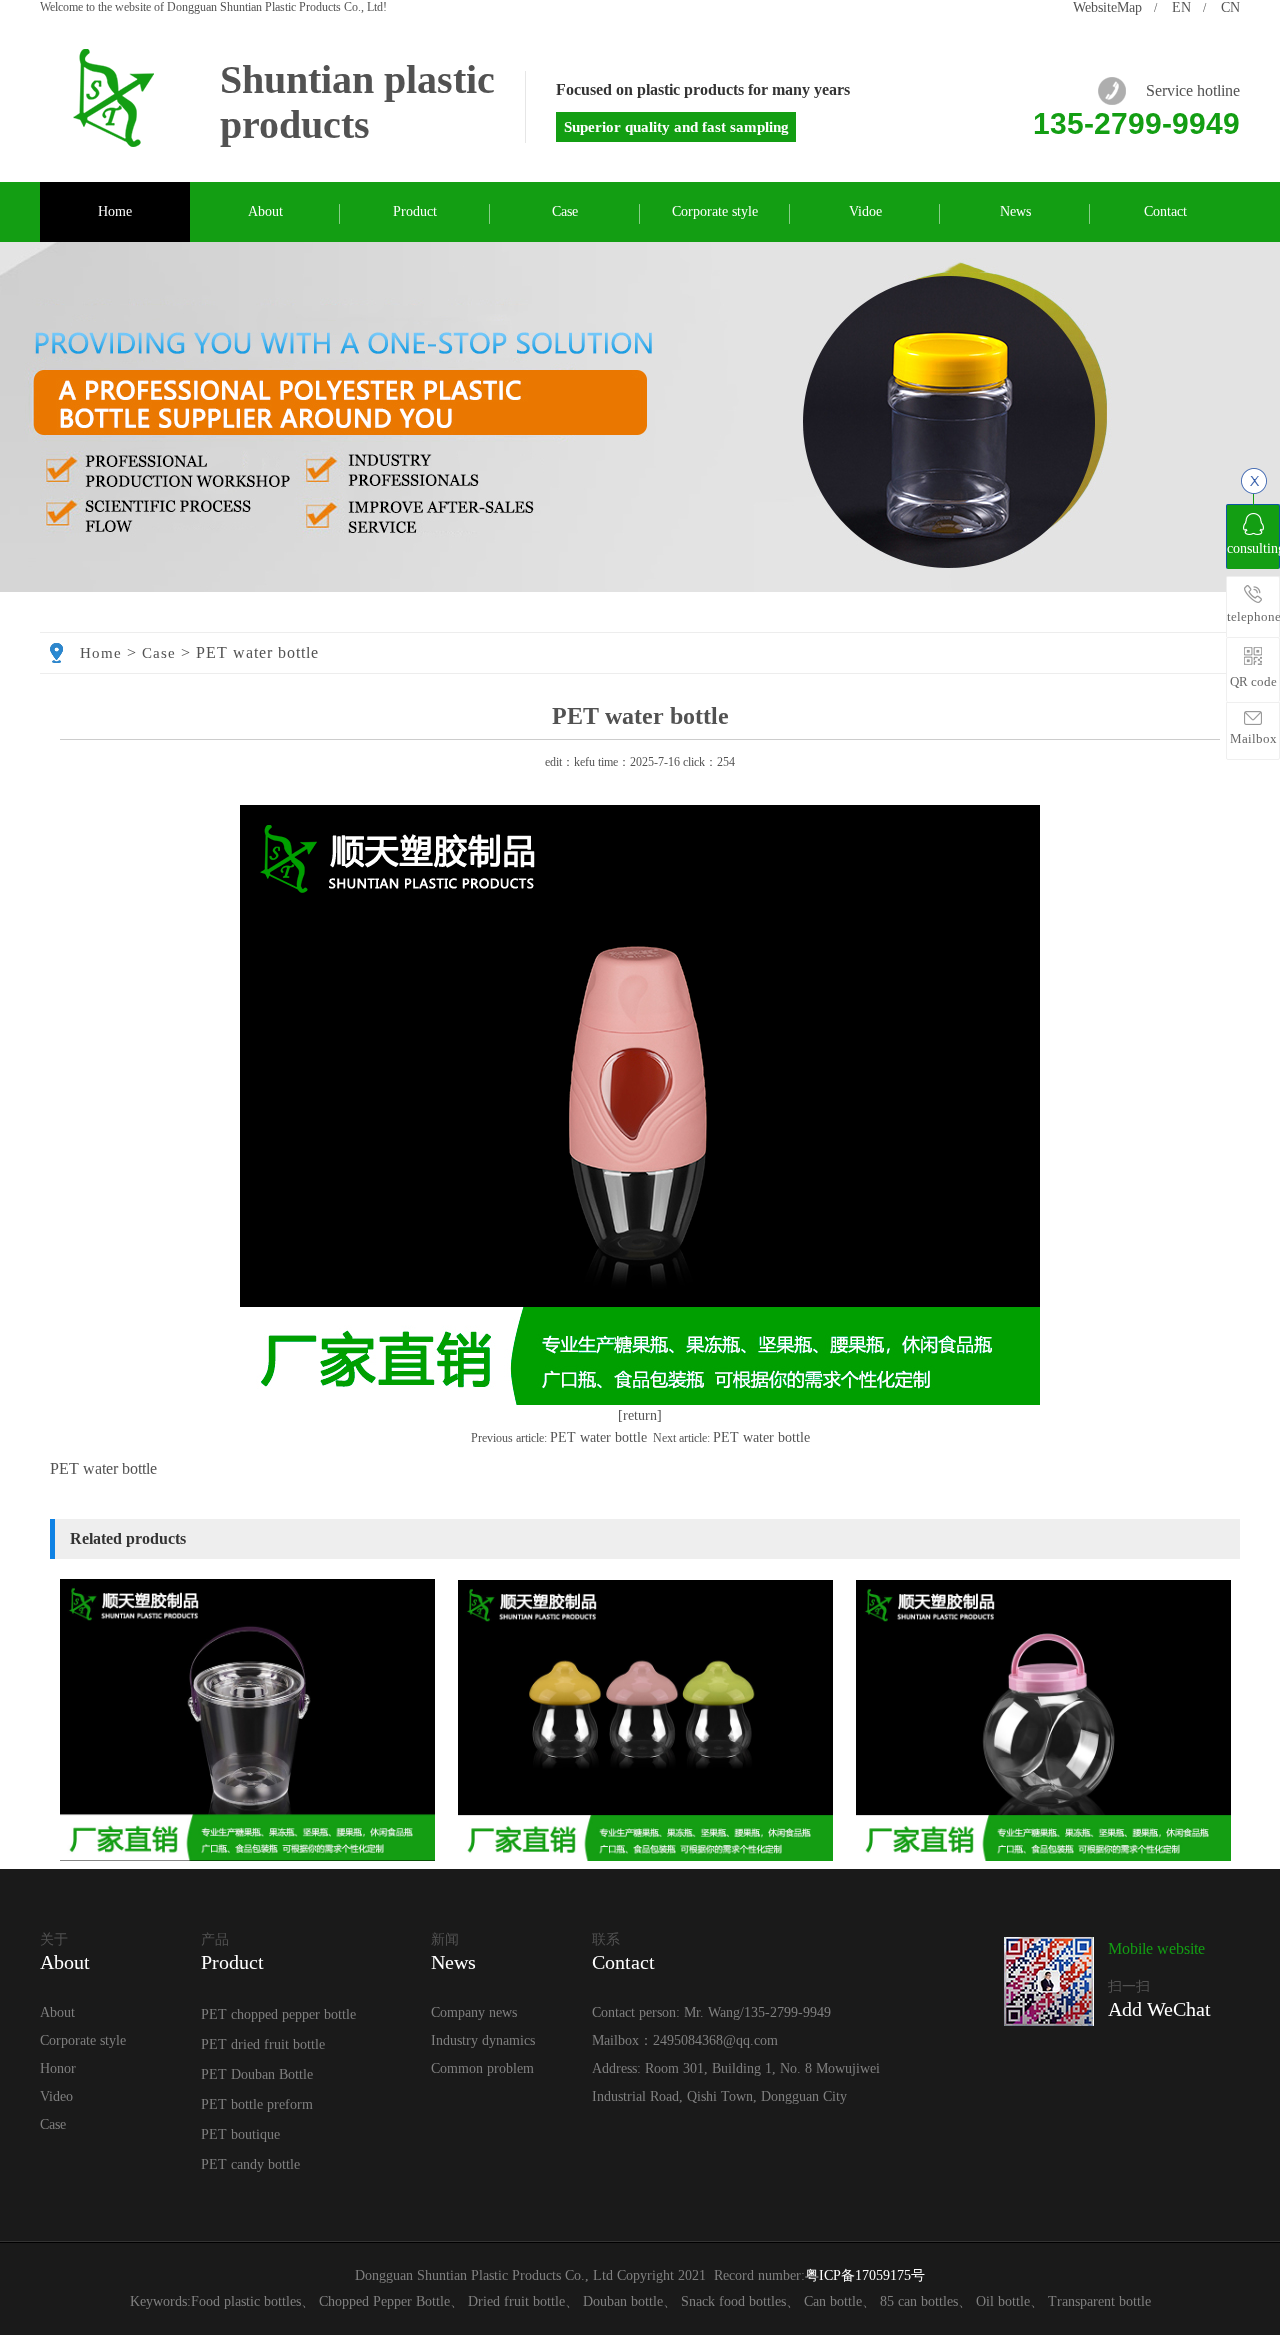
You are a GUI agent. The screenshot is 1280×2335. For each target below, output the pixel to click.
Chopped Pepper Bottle (384, 2301)
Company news (474, 2012)
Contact (1165, 211)
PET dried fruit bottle (263, 2044)
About (265, 211)
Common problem (482, 2068)
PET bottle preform (257, 2104)
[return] (640, 1415)
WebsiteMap (1107, 7)
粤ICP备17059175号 (865, 2275)
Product (415, 211)
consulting (1253, 548)
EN (1181, 7)
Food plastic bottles (246, 2301)
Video (56, 2096)
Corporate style (715, 211)
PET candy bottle (250, 2164)
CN (1230, 7)
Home (115, 211)
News (1015, 211)
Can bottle (833, 2301)
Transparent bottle (1099, 2301)
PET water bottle (598, 1437)
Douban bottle (623, 2301)
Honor (58, 2068)
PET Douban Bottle (257, 2074)
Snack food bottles (733, 2301)
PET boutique (240, 2134)
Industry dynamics (483, 2040)
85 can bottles (919, 2301)
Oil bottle (1003, 2301)
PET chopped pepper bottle (278, 2014)
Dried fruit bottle (516, 2301)
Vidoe (865, 211)
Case (565, 211)
